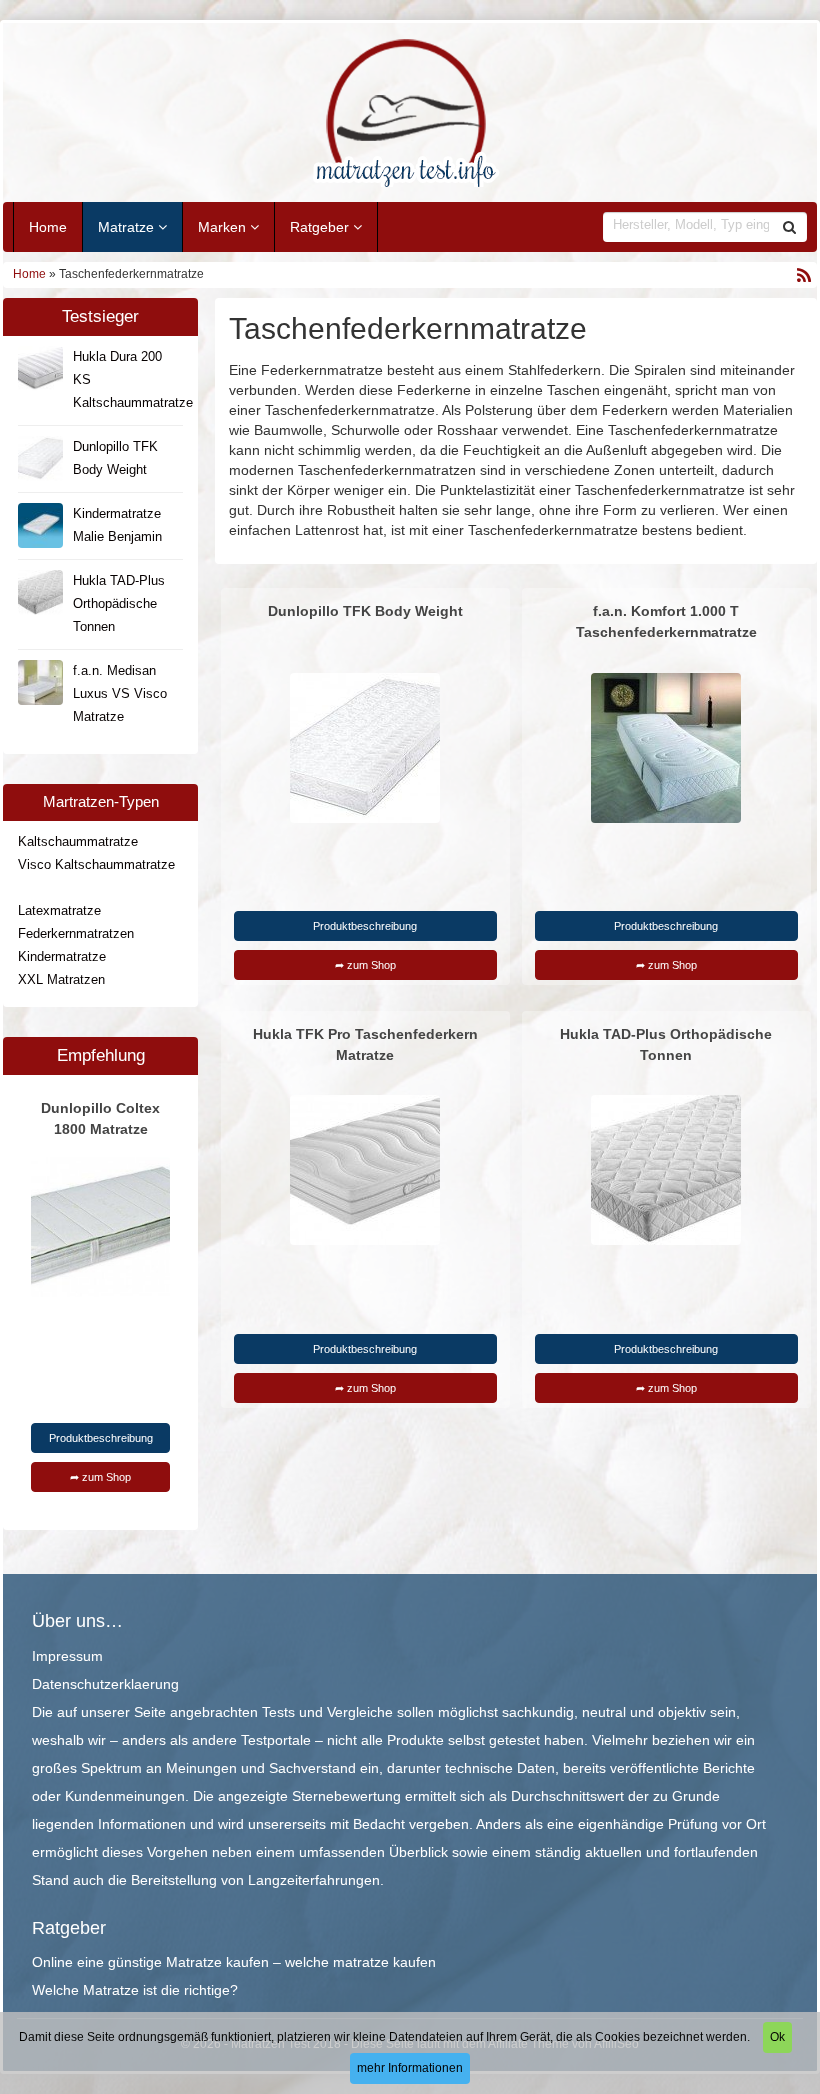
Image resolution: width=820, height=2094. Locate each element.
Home (48, 227)
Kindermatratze (62, 957)
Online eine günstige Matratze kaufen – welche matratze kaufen (234, 1962)
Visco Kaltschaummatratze (96, 865)
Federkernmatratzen (76, 934)
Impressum (67, 1656)
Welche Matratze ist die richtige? (135, 1990)
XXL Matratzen (61, 980)
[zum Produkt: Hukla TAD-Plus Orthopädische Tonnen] (666, 1170)
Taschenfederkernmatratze (95, 888)
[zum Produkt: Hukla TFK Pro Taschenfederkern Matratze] (365, 1170)
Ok (777, 2037)
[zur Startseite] (410, 112)
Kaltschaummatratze (78, 842)
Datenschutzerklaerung (105, 1684)
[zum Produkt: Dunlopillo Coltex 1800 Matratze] (100, 1226)
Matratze (128, 227)
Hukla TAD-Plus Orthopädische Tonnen (119, 604)
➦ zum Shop (100, 1477)
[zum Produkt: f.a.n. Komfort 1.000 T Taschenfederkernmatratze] (666, 747)
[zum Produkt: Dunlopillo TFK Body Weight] (365, 747)
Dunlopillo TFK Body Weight (365, 611)
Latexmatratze (59, 911)
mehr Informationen (410, 2068)
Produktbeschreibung (101, 1438)
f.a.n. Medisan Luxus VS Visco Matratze (120, 694)
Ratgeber (321, 227)
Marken (224, 227)
